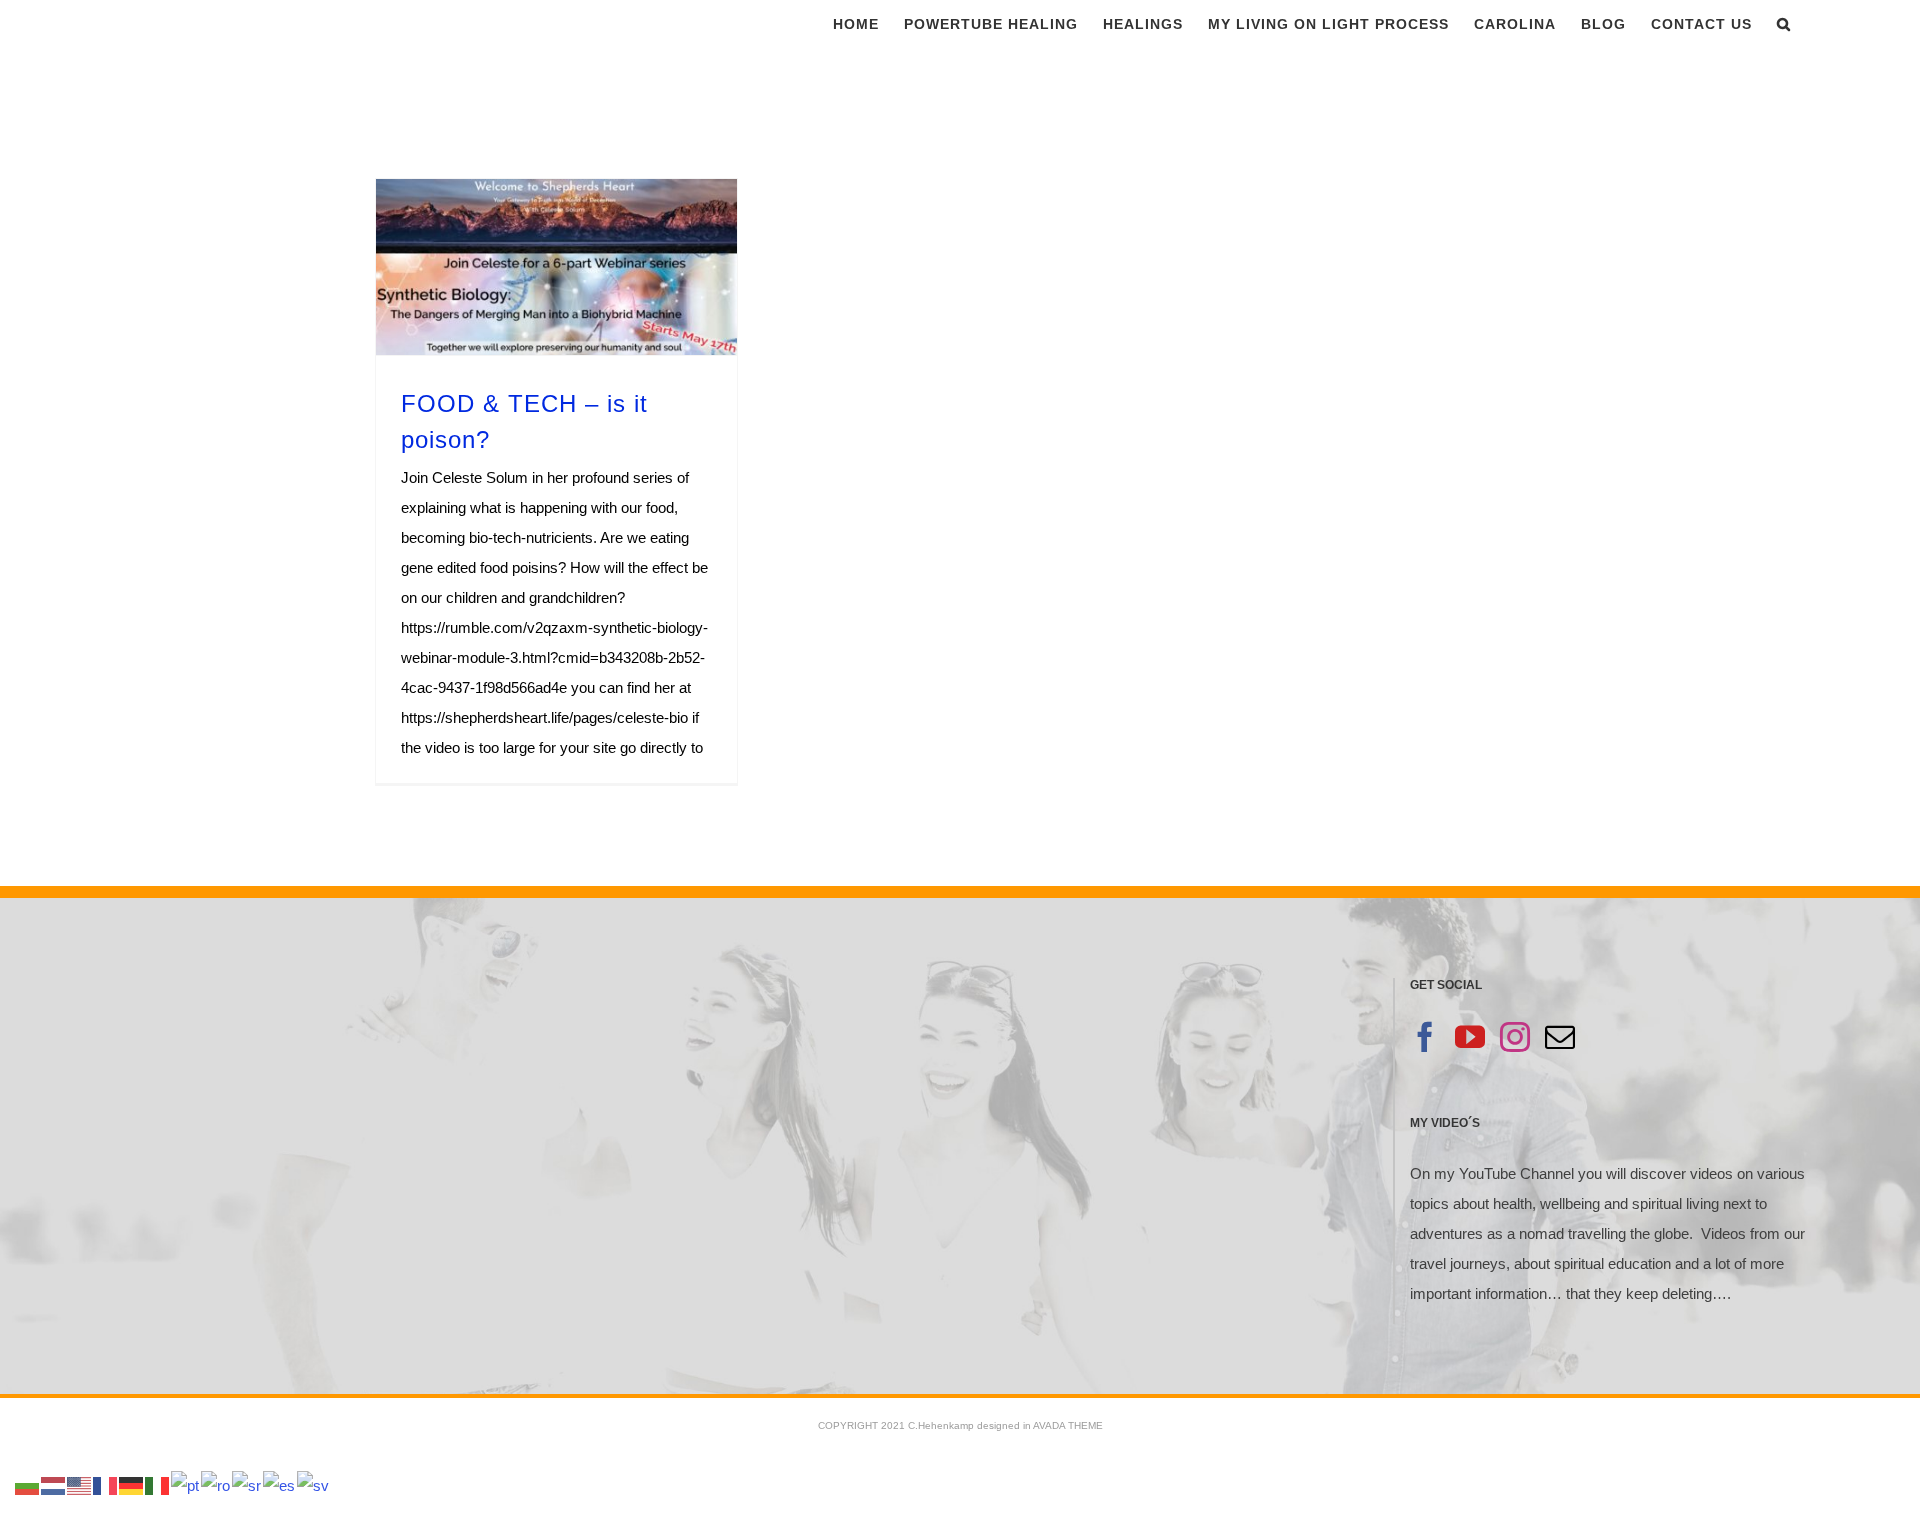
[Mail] (1560, 1037)
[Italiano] (158, 1484)
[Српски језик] (247, 1484)
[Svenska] (314, 1484)
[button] (1784, 24)
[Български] (28, 1484)
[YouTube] (1470, 1037)
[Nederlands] (54, 1484)
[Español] (280, 1484)
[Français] (106, 1484)
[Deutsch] (132, 1484)
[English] (80, 1484)
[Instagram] (1515, 1037)
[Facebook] (1425, 1037)
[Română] (216, 1484)
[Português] (186, 1484)
